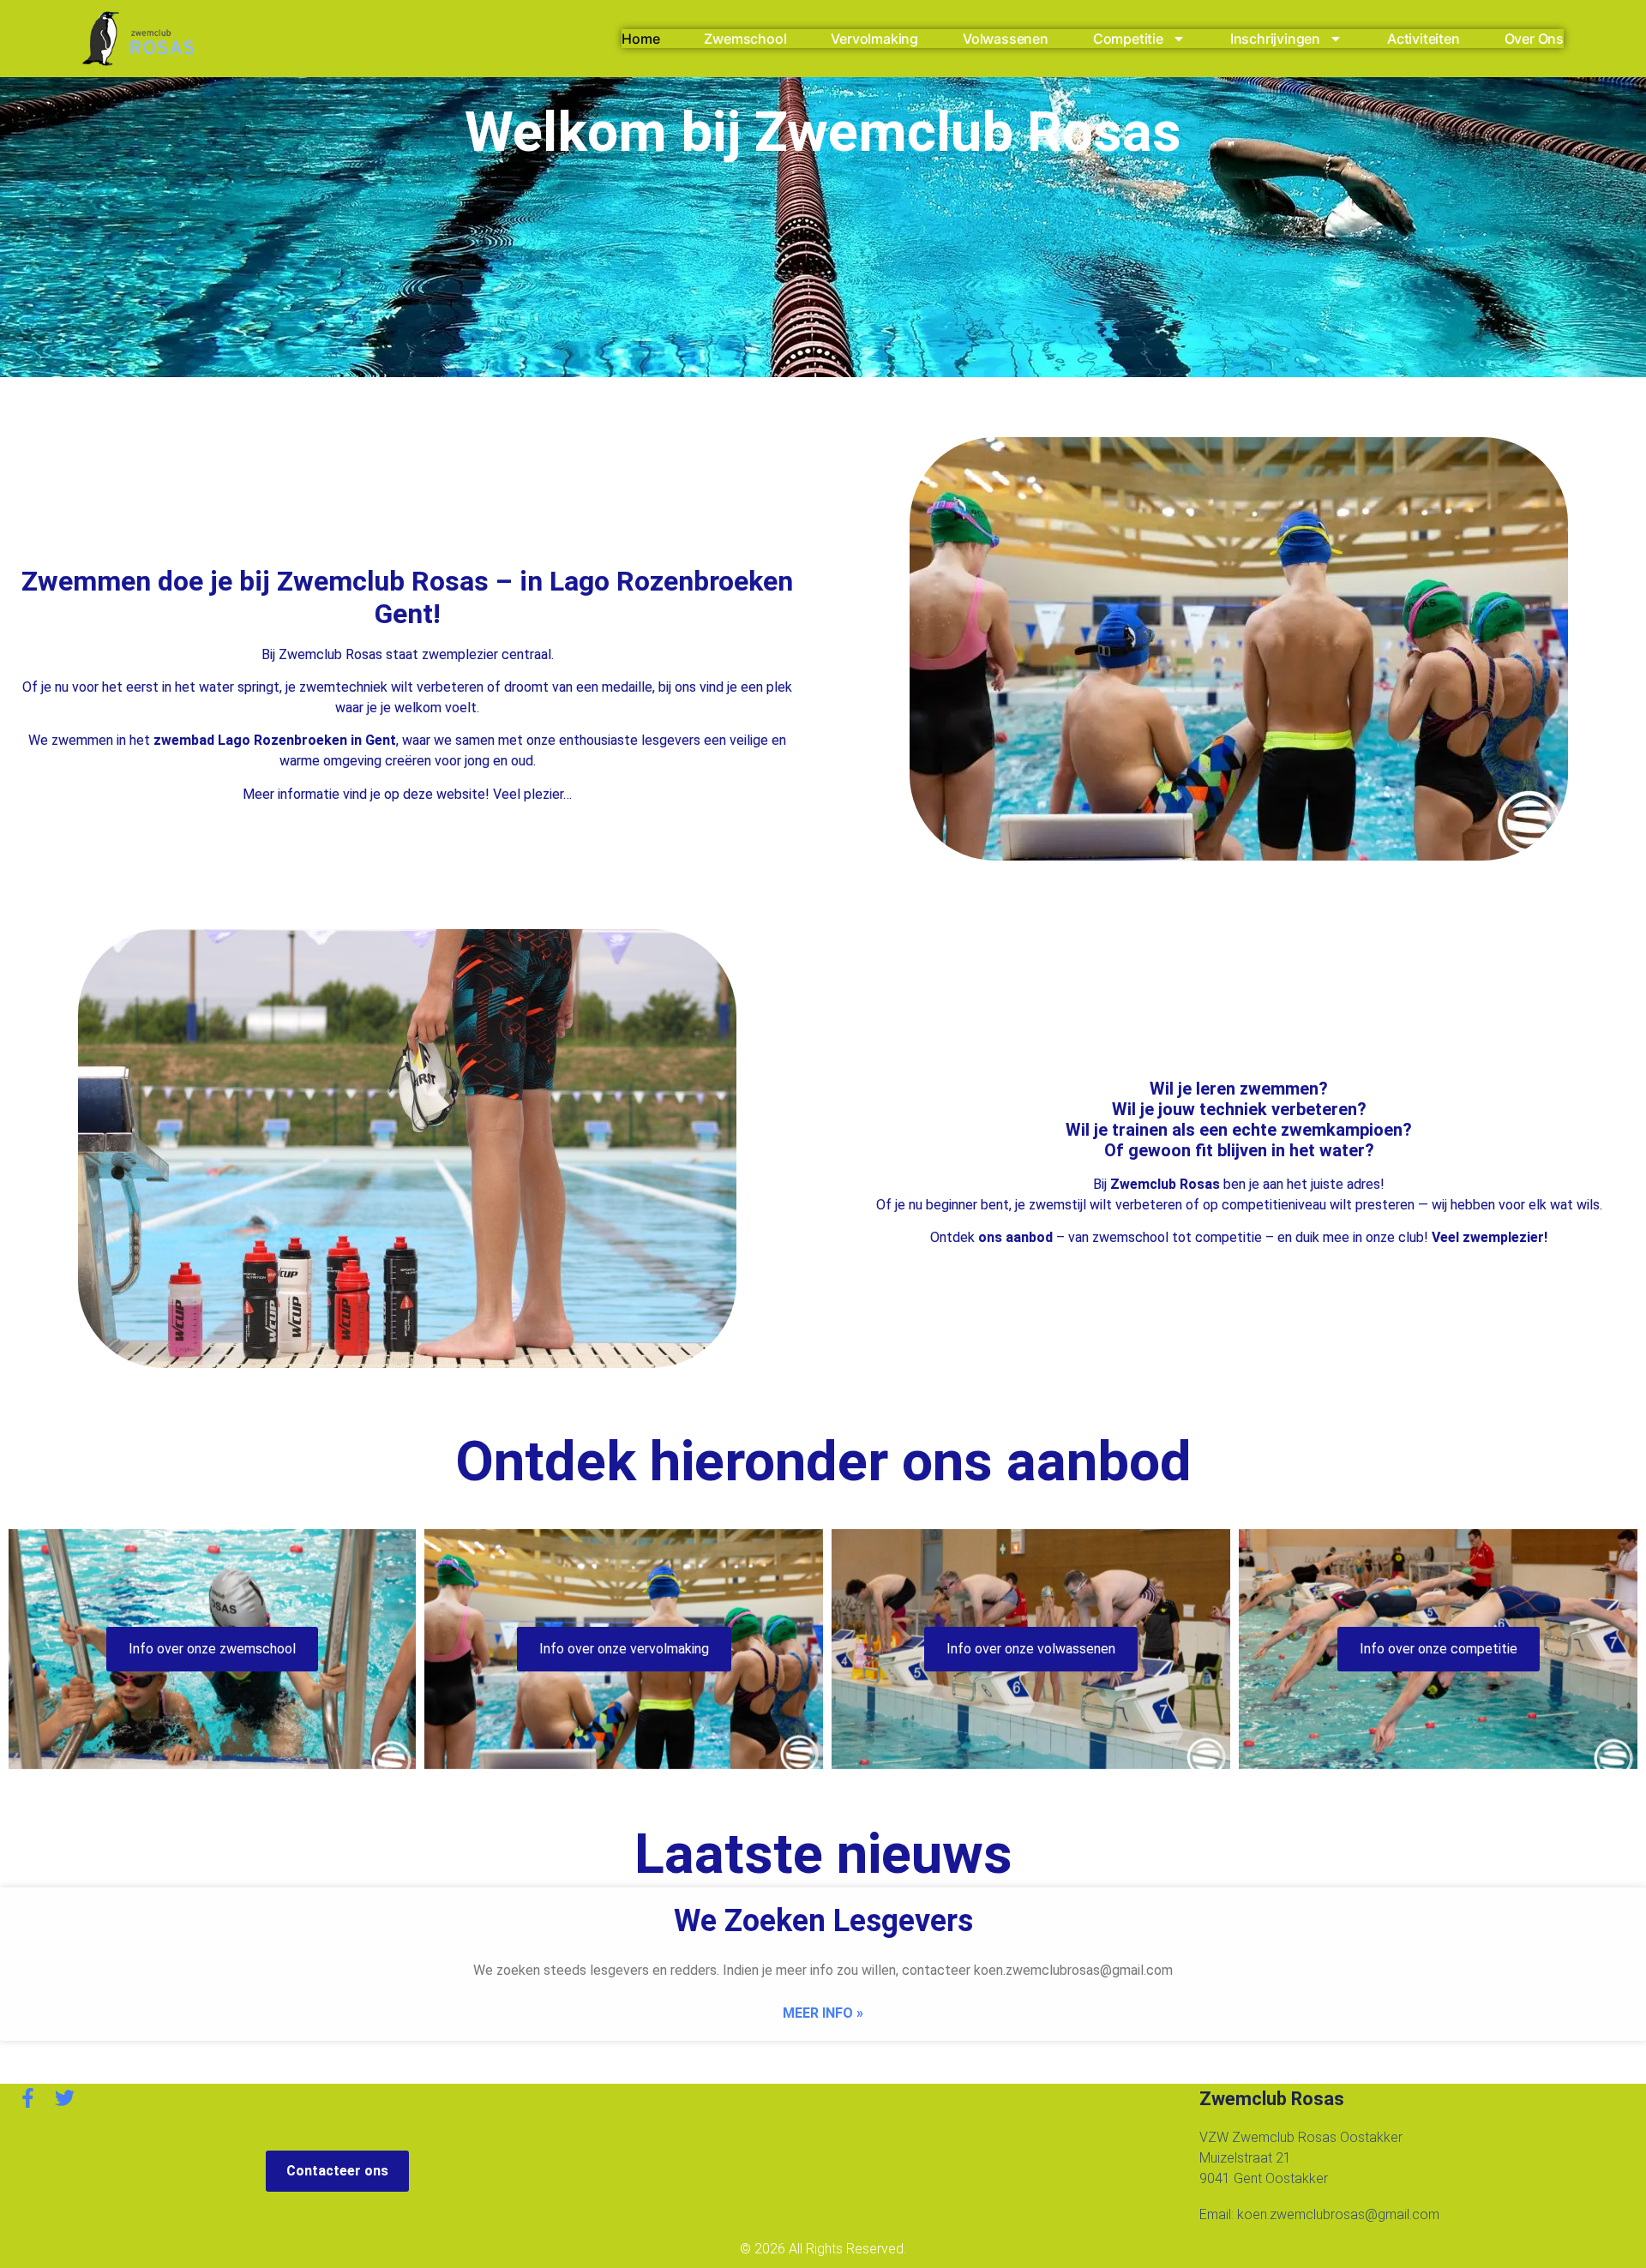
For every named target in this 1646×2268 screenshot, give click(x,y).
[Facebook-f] (28, 2098)
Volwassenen (1006, 39)
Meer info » (823, 2013)
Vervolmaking (874, 39)
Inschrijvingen (1275, 39)
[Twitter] (65, 2098)
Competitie (1128, 39)
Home (640, 39)
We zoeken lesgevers (823, 1921)
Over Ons (1534, 39)
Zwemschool (745, 39)
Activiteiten (1424, 39)
